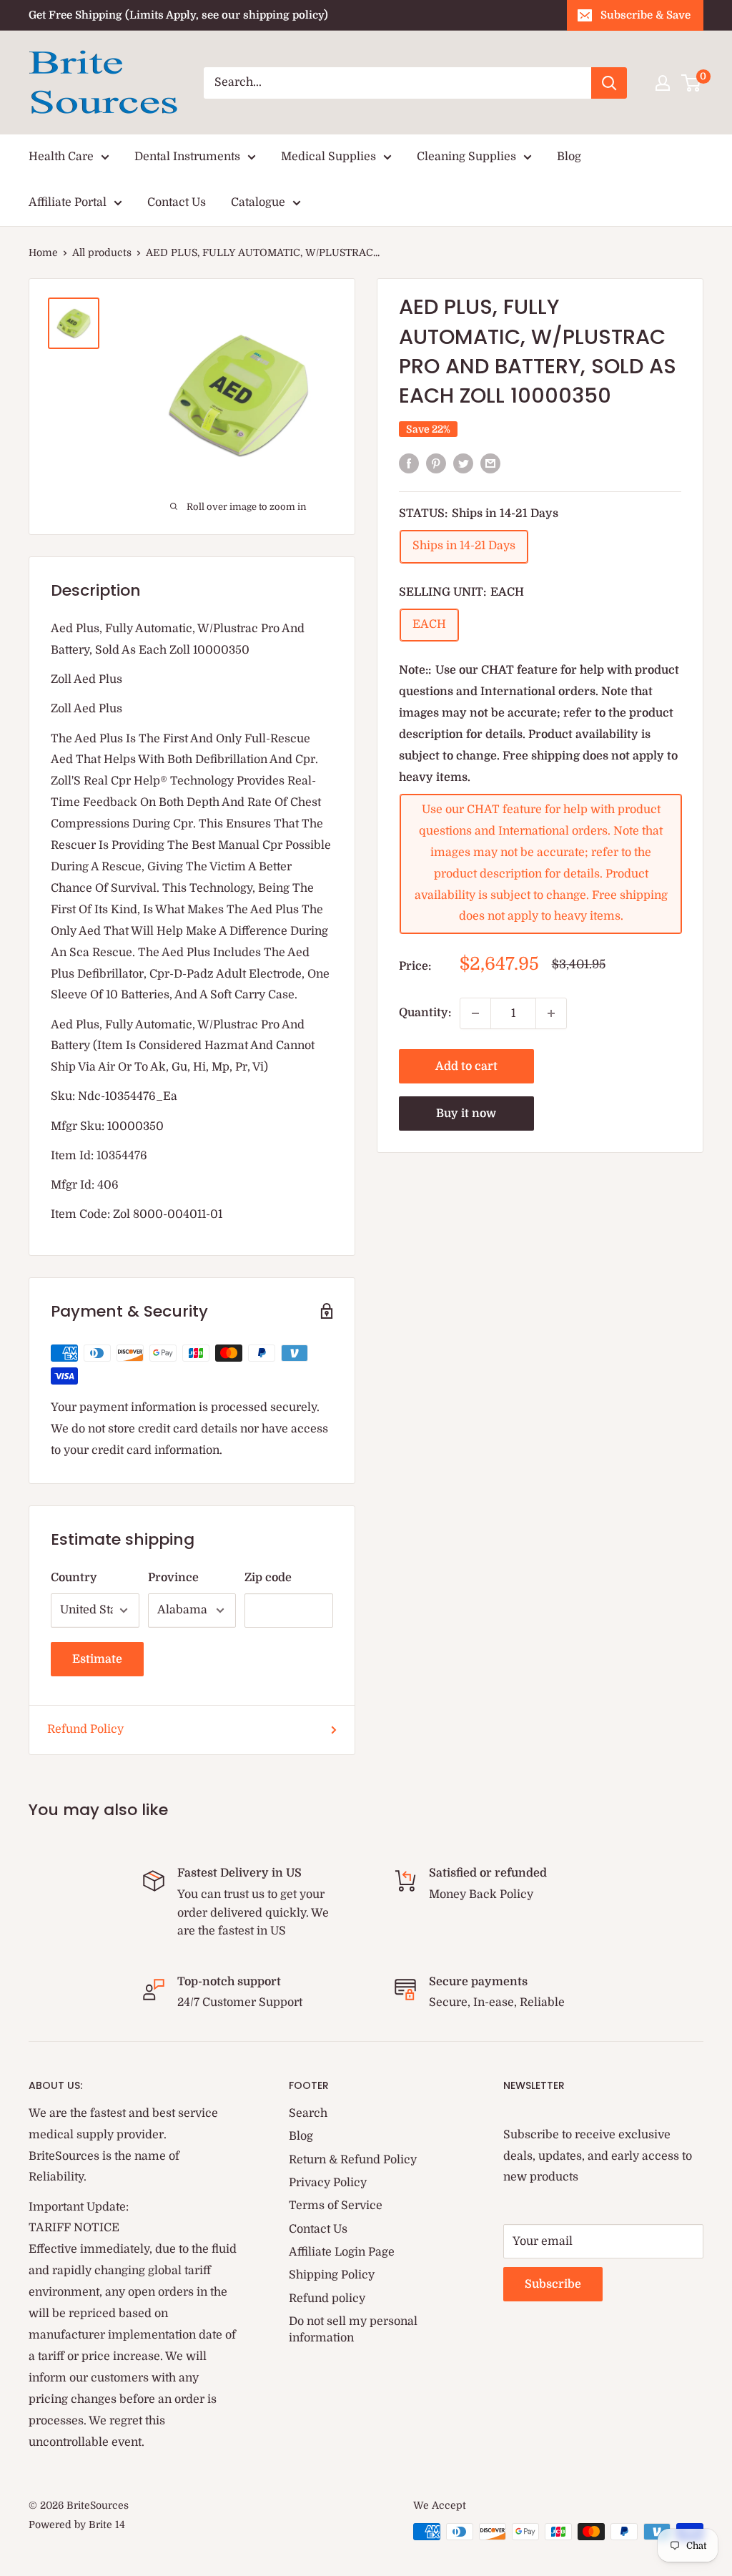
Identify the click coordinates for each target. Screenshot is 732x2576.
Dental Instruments (187, 157)
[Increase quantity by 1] (551, 1013)
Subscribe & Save (646, 15)
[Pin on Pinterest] (436, 463)
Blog (569, 157)
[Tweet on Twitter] (463, 463)
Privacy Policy (328, 2183)
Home (43, 252)
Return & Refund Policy (353, 2160)
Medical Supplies (328, 157)
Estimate (97, 1659)
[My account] (663, 83)
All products (102, 252)
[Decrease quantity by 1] (475, 1013)
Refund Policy (85, 1729)
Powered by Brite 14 (77, 2525)
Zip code (268, 1578)
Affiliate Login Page (342, 2252)
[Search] (609, 83)
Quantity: (425, 1013)
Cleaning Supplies (466, 157)
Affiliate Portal (68, 202)
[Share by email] (490, 463)
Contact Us (177, 202)
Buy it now (466, 1114)
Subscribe (553, 2284)
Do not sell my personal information (353, 2329)
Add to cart (466, 1066)
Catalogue (258, 202)
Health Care (61, 157)
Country (74, 1578)
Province (173, 1578)
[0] (692, 83)
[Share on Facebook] (409, 463)
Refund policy (327, 2299)
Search (308, 2113)
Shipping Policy (332, 2275)
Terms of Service (336, 2206)
